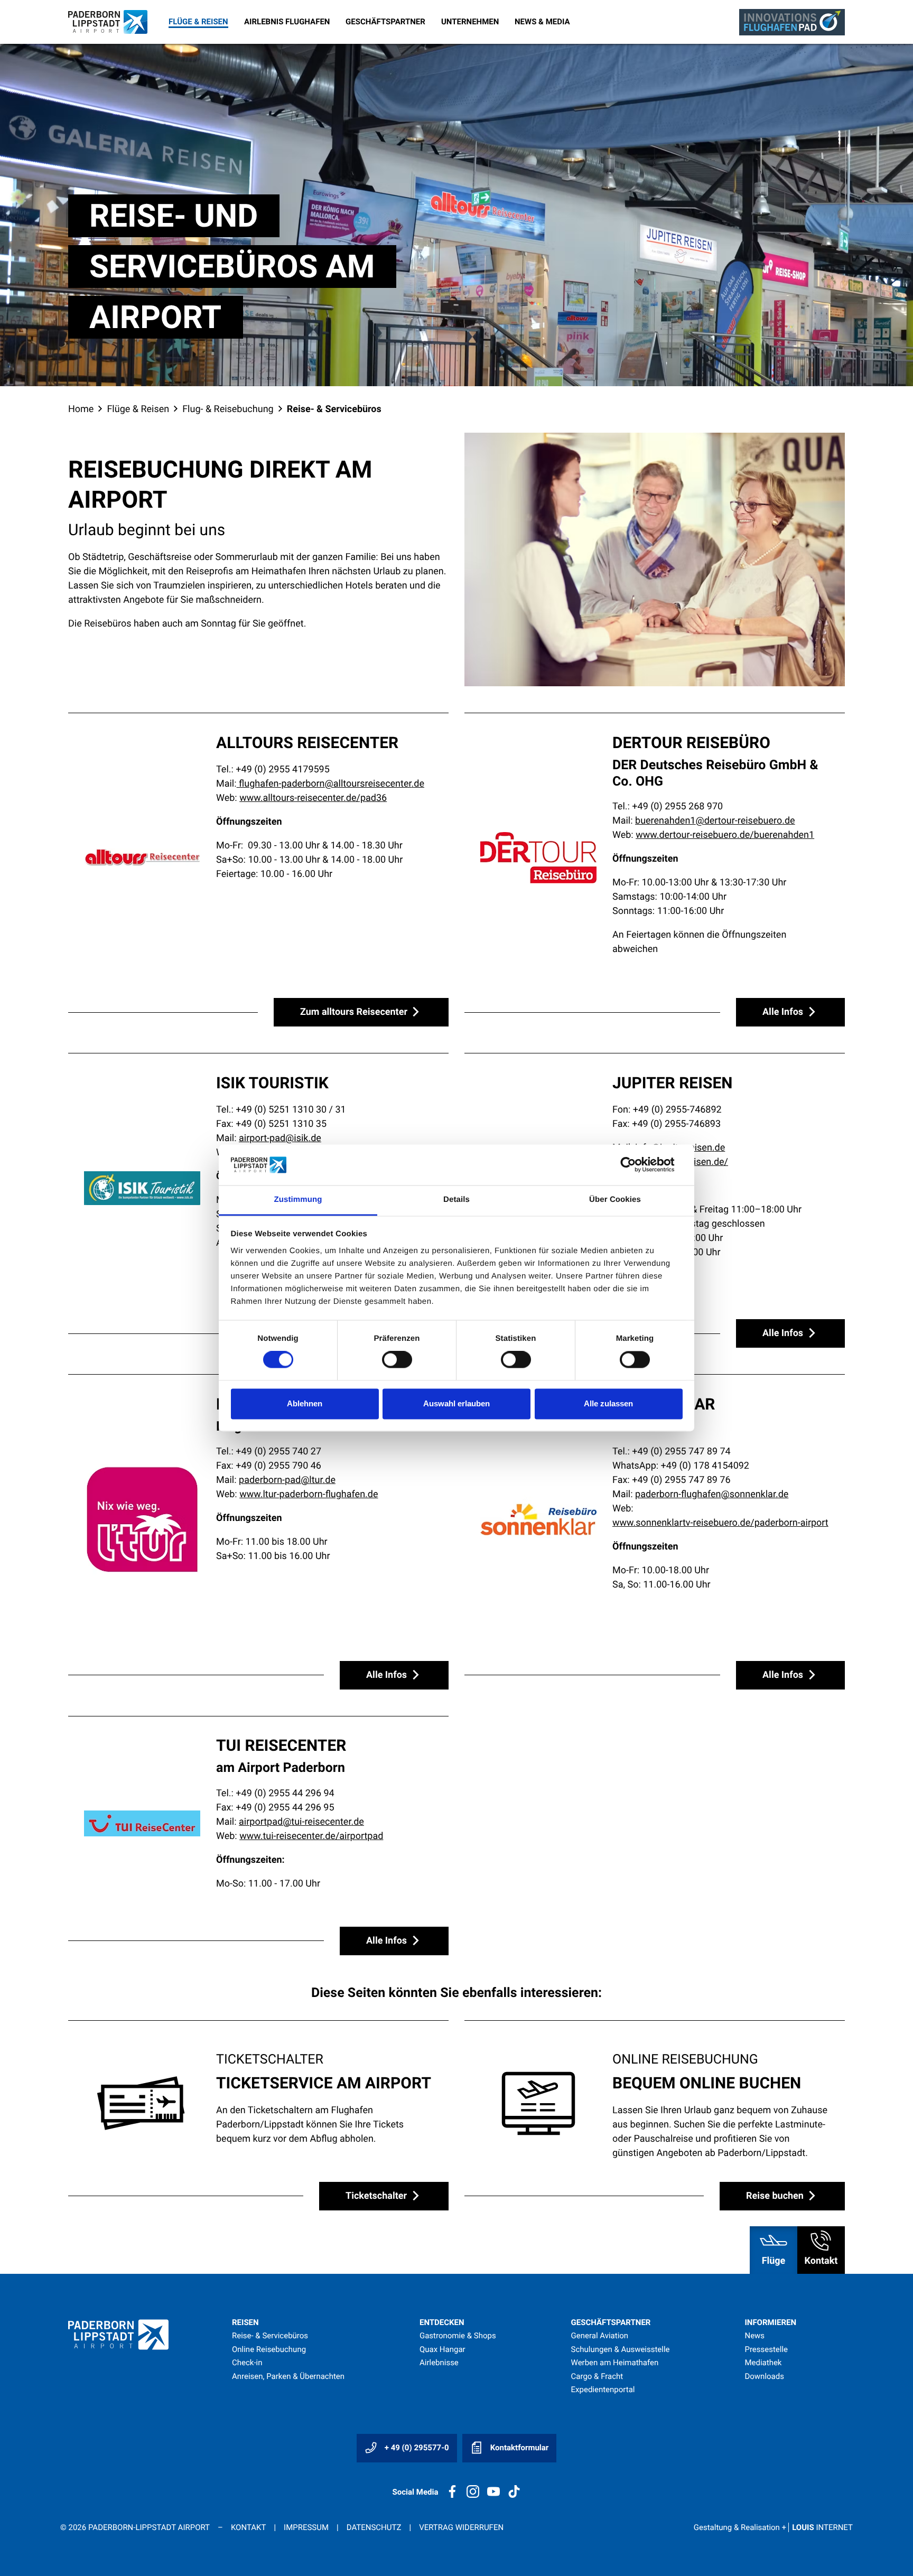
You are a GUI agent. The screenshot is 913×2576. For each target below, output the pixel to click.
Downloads (764, 2376)
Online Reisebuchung (269, 2349)
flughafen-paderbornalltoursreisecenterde (330, 784)
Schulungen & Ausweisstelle (621, 2349)
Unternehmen (470, 22)
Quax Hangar (442, 2349)
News (754, 2336)
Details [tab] (456, 1200)
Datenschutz (374, 2527)
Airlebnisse (439, 2363)
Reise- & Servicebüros (270, 2336)
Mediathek (763, 2363)
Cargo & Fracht (597, 2376)
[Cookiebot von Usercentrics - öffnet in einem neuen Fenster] (636, 1165)
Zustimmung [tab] (298, 1200)
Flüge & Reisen (198, 22)
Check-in (247, 2363)
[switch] (397, 1360)
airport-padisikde (280, 1138)
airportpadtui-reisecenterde (301, 1822)
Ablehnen (305, 1403)
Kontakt (248, 2527)
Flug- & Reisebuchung (228, 409)
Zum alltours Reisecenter (355, 1012)
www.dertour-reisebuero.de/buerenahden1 (725, 835)
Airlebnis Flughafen (287, 22)
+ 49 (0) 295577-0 (416, 2448)
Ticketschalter (378, 2196)
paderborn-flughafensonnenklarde (712, 1494)
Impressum (306, 2527)
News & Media (542, 22)
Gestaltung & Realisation (773, 2527)
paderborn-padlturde (287, 1480)
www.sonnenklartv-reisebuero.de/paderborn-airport (720, 1523)
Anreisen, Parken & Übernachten (288, 2376)
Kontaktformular (518, 2448)
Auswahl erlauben (456, 1403)
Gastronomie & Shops (458, 2336)
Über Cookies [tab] (615, 1200)
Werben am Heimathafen (615, 2363)
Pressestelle (766, 2349)
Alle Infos (784, 1012)
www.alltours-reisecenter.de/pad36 (313, 798)
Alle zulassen (608, 1403)
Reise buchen (776, 2196)
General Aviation (600, 2336)
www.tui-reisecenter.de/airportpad (311, 1836)
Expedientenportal (603, 2390)
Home (81, 409)
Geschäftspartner (385, 22)
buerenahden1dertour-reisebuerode (715, 821)
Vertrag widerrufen (461, 2527)
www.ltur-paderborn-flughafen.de (309, 1494)
